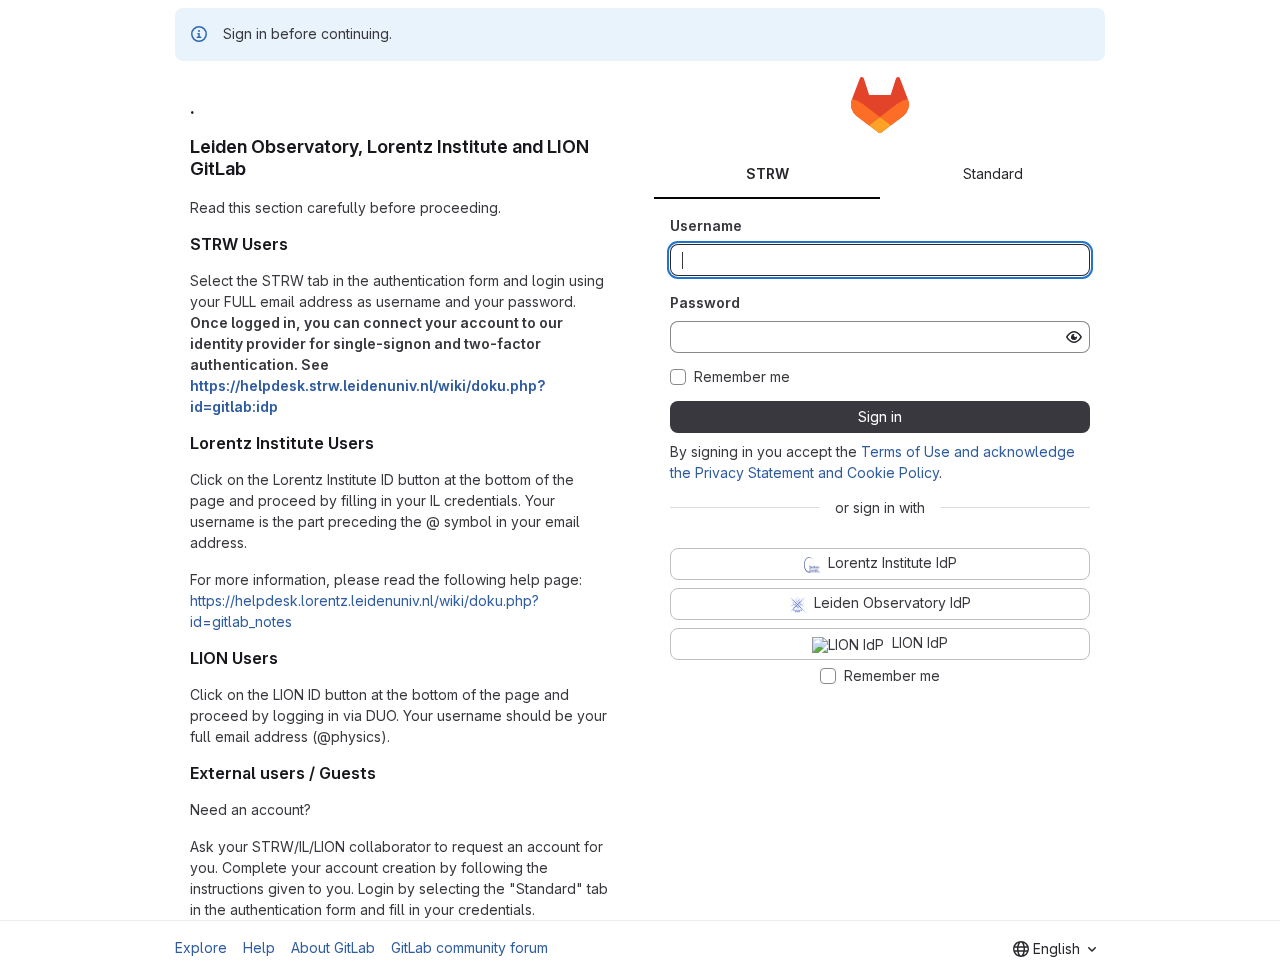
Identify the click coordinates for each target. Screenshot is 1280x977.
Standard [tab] (993, 173)
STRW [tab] (767, 173)
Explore (201, 947)
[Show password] (1074, 337)
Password (705, 302)
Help (259, 947)
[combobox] (1054, 949)
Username (706, 225)
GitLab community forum (469, 947)
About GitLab (333, 947)
